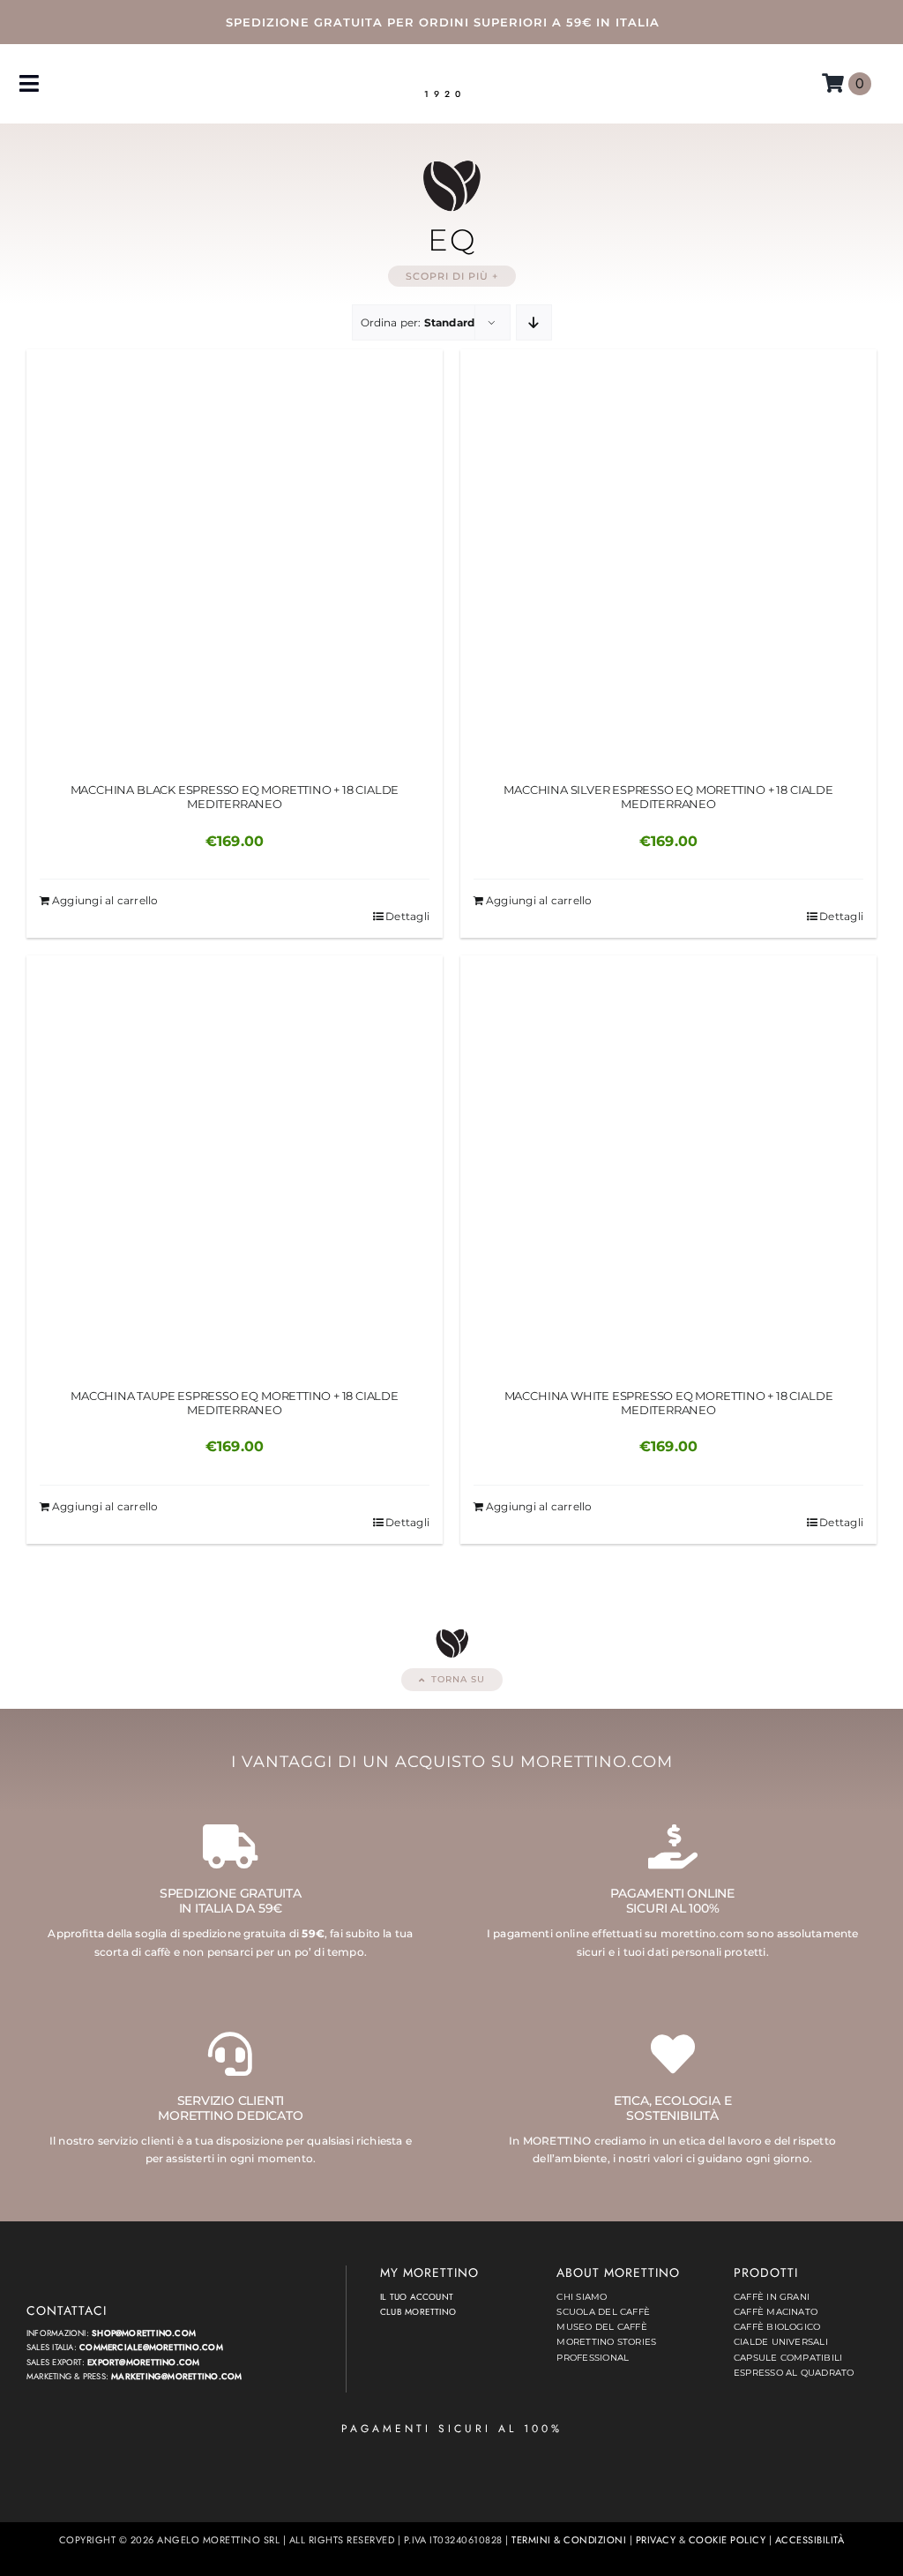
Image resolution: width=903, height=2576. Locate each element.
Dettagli (407, 916)
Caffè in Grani (772, 2297)
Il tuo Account (417, 2297)
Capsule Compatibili (788, 2358)
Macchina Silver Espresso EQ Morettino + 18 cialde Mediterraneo (668, 797)
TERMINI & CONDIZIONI (569, 2540)
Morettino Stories (606, 2342)
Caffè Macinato (776, 2312)
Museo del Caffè (601, 2327)
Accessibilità (810, 2540)
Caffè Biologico (777, 2327)
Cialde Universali (781, 2342)
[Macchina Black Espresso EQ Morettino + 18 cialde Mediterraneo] (235, 558)
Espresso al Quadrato (794, 2373)
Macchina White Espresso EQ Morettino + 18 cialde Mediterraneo (669, 1403)
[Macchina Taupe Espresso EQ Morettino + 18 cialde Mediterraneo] (235, 1164)
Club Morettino (418, 2312)
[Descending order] (534, 322)
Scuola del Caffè (603, 2312)
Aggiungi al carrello (105, 900)
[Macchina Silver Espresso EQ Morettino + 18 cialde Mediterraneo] (668, 558)
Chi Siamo (582, 2297)
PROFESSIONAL (593, 2358)
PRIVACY (656, 2540)
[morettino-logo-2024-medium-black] (444, 74)
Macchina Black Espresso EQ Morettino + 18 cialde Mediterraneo (235, 797)
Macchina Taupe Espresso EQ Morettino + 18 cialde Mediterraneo (235, 1403)
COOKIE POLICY (727, 2540)
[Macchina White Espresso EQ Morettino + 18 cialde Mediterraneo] (668, 1164)
